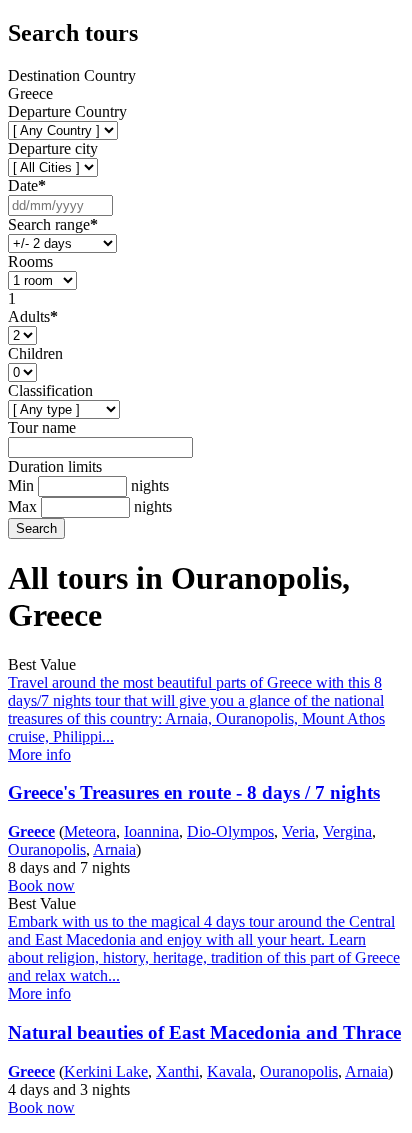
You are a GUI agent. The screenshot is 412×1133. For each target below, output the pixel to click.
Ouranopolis (47, 849)
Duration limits (55, 466)
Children (35, 353)
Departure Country (67, 111)
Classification (50, 390)
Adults (33, 316)
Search (36, 528)
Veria (298, 831)
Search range (53, 224)
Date (27, 185)
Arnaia (114, 849)
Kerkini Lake (106, 1071)
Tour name (42, 427)
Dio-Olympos (230, 831)
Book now (41, 885)
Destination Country (72, 75)
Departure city (53, 148)
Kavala (229, 1071)
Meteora (90, 831)
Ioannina (151, 831)
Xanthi (177, 1071)
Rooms (30, 261)
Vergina (347, 831)
